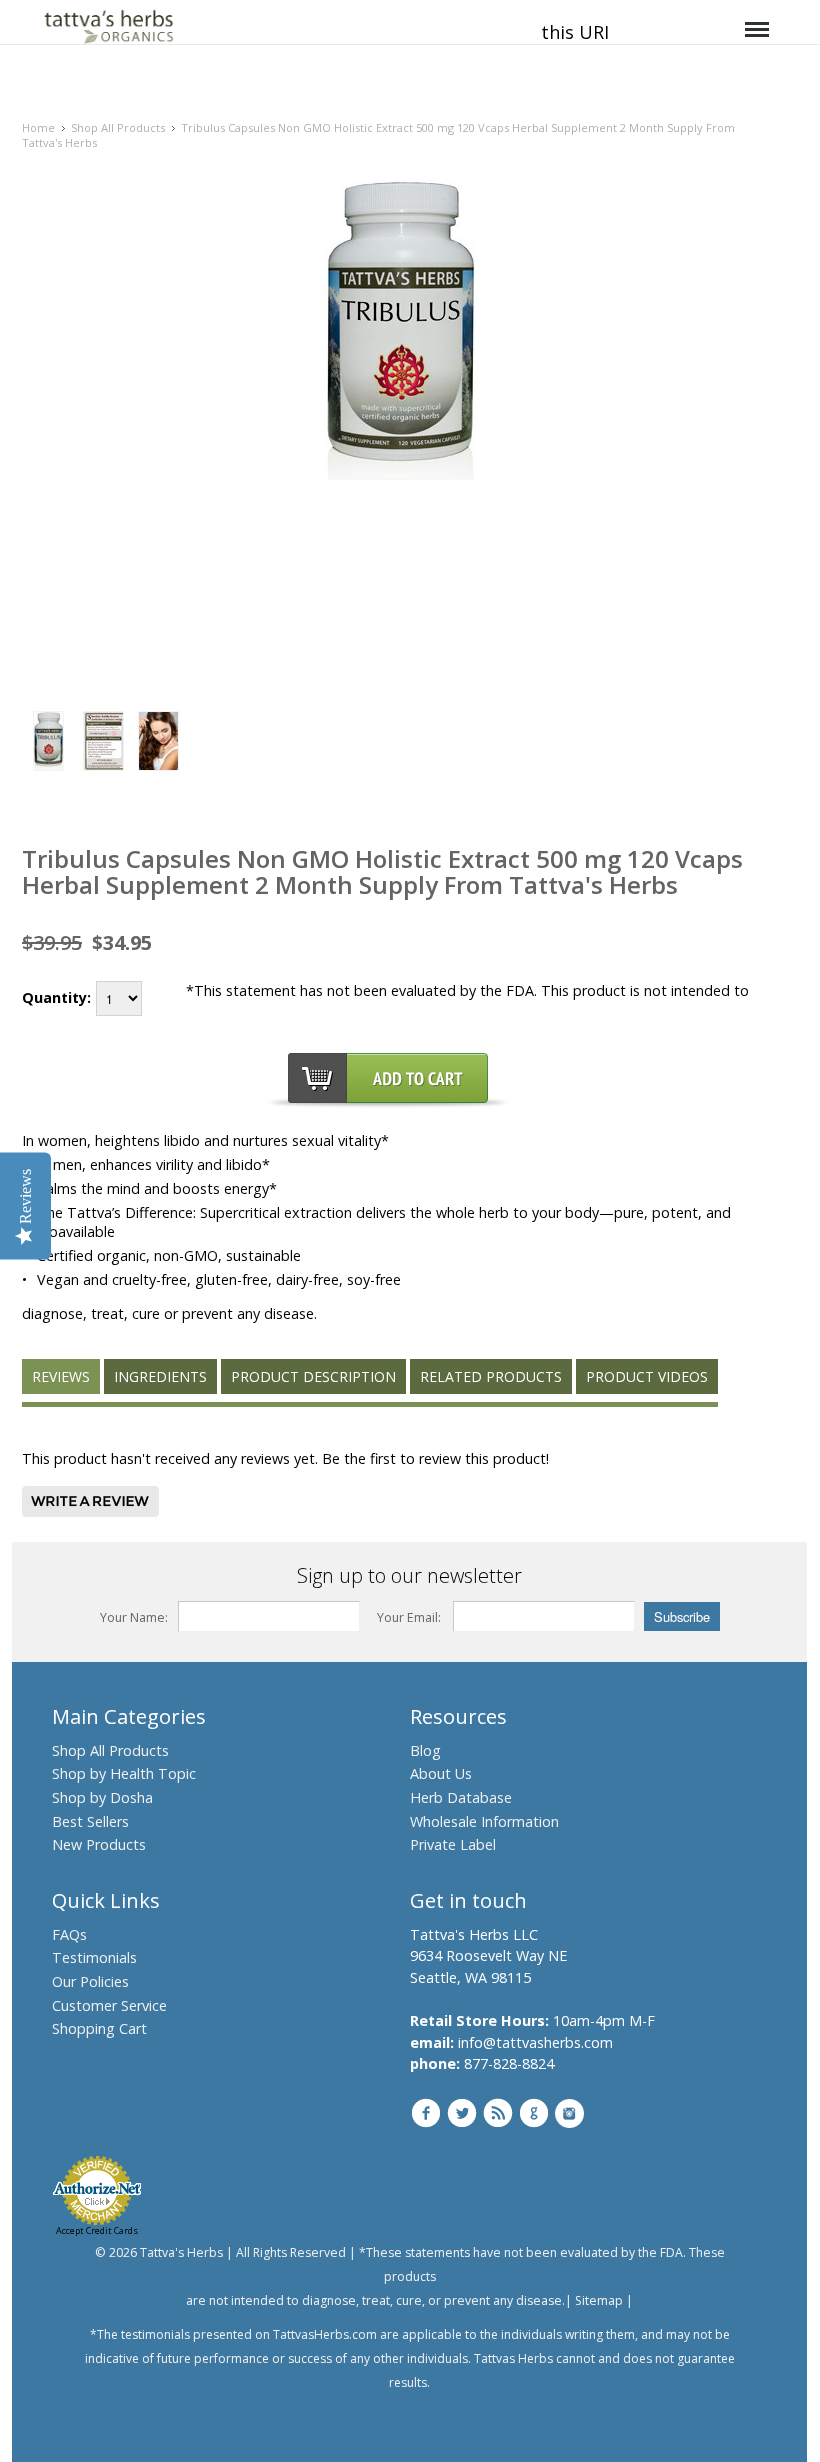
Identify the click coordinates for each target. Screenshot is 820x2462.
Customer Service (109, 2005)
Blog (425, 1750)
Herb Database (461, 1797)
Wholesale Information (484, 1821)
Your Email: (409, 1617)
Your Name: (135, 1617)
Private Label (453, 1844)
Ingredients (160, 1376)
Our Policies (90, 1981)
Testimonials (94, 1957)
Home (38, 127)
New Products (99, 1844)
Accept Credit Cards (97, 2230)
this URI (575, 32)
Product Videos (647, 1376)
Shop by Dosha (102, 1797)
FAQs (69, 1934)
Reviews (61, 1376)
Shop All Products (118, 127)
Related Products (491, 1376)
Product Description (313, 1376)
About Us (441, 1773)
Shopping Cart (99, 2028)
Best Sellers (90, 1821)
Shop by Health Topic (124, 1773)
